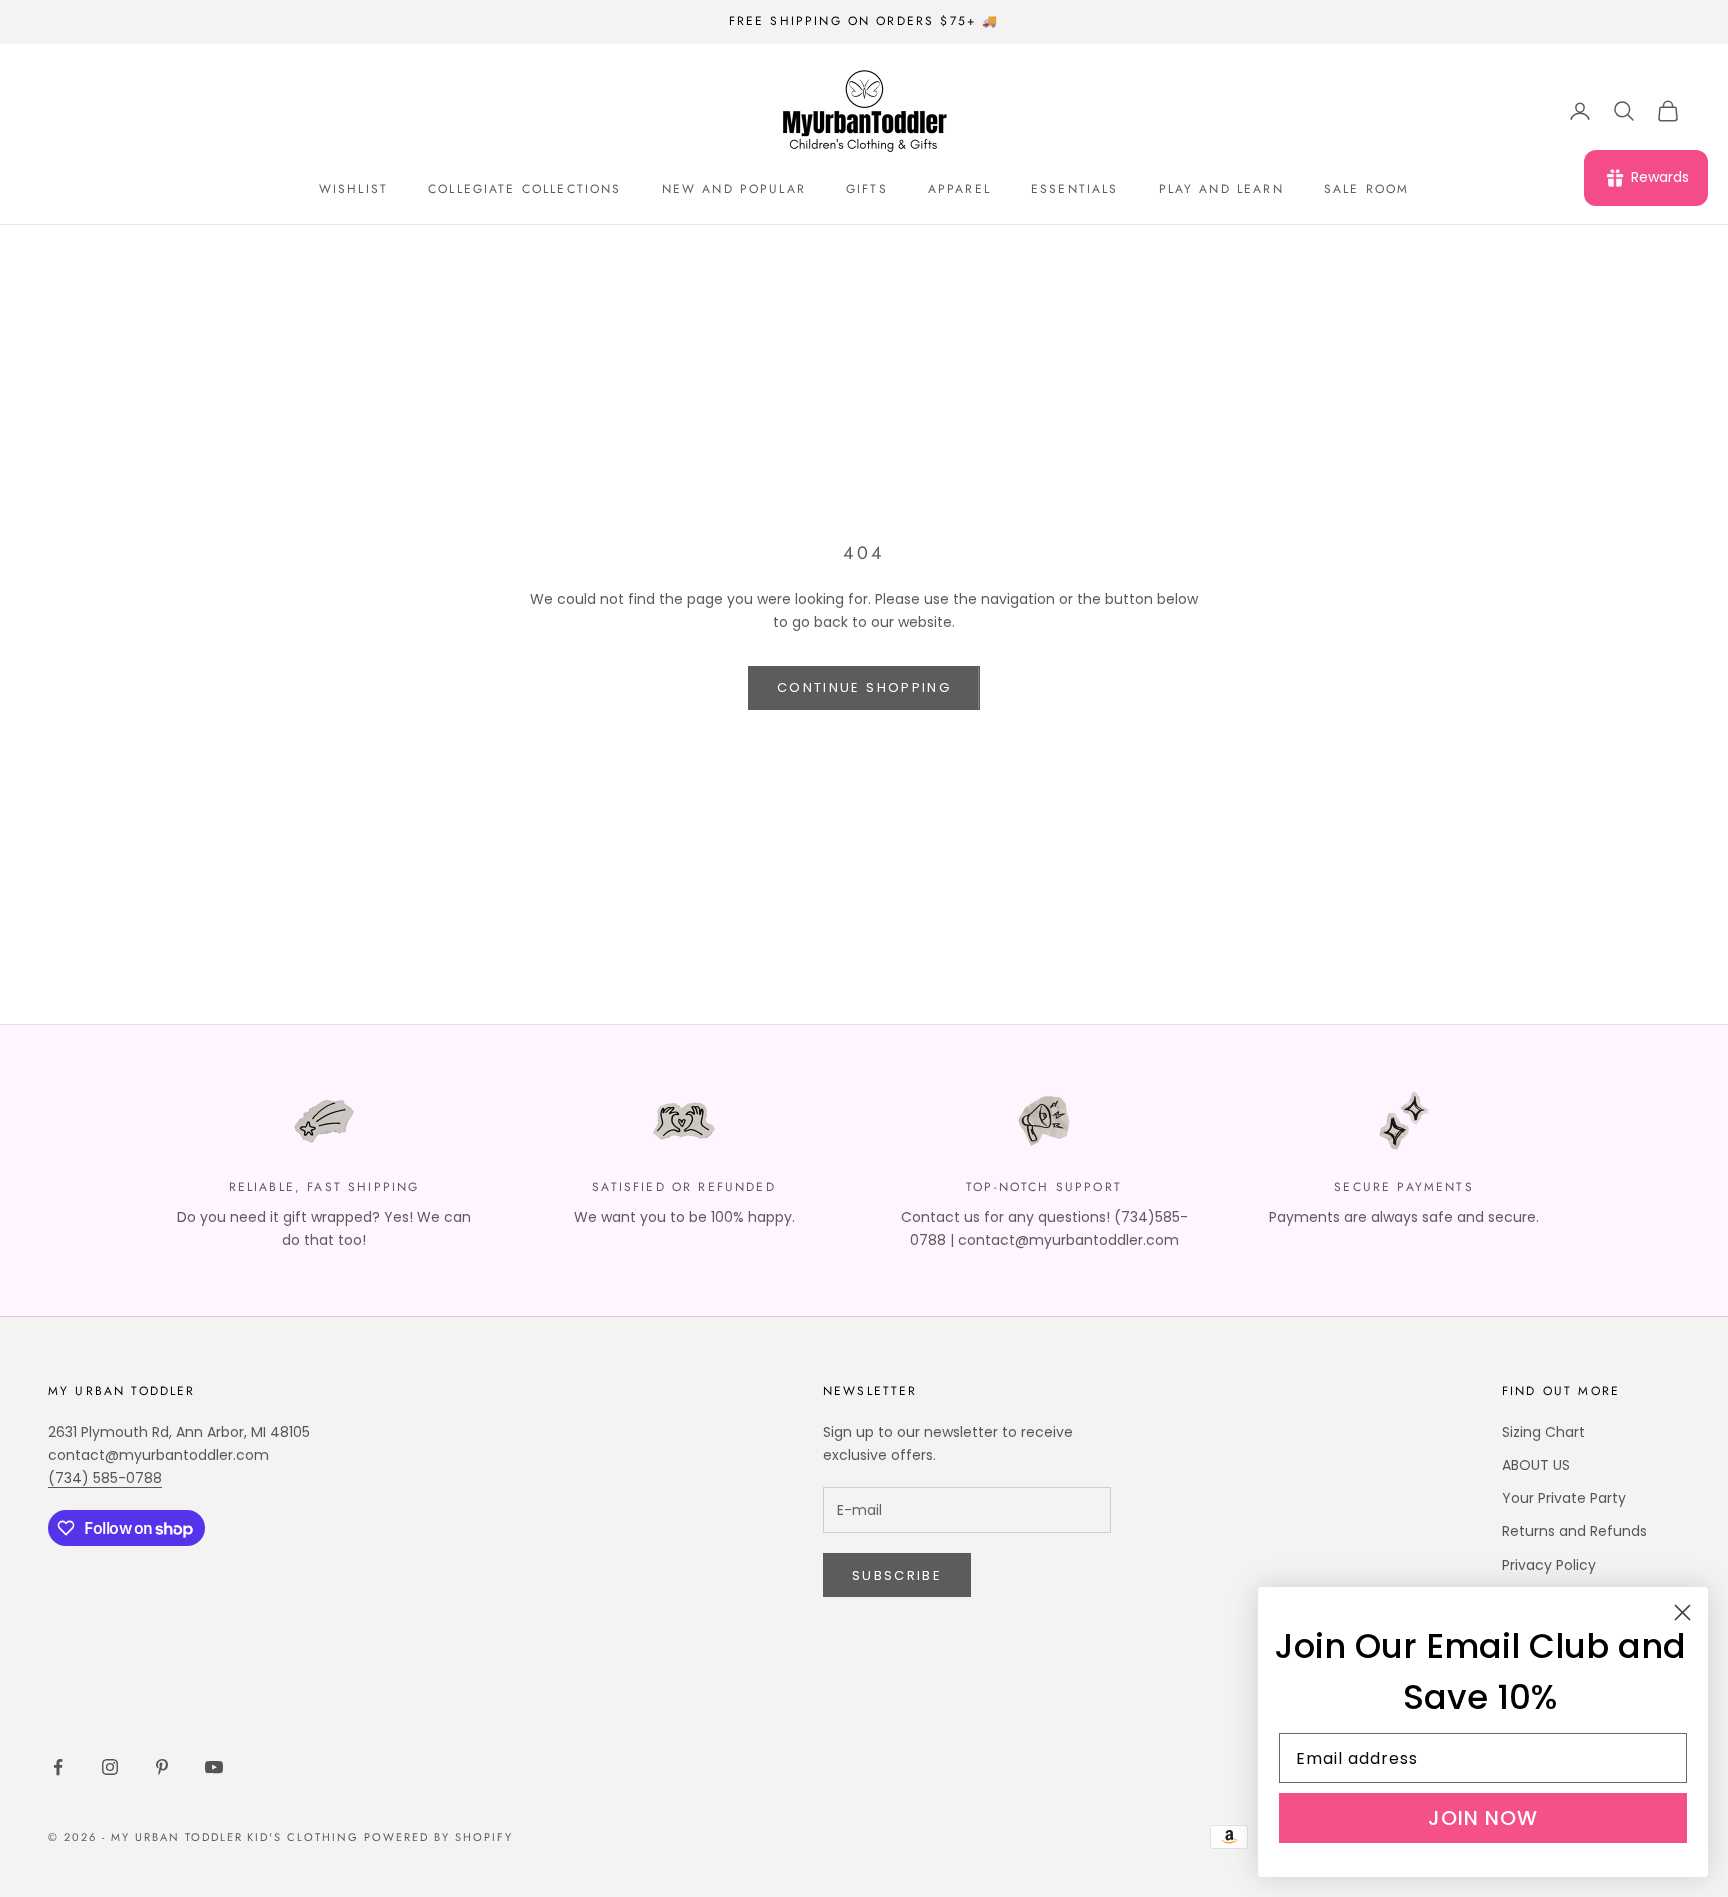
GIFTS (867, 189)
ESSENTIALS (1075, 189)
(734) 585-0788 (105, 1478)
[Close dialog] (1682, 1612)
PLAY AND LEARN (1221, 189)
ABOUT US (1536, 1465)
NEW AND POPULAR (734, 189)
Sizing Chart (1543, 1432)
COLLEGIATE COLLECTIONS (525, 189)
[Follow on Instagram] (110, 1767)
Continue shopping (864, 687)
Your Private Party (1564, 1498)
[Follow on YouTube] (214, 1767)
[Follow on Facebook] (58, 1767)
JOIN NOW (1483, 1818)
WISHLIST (353, 189)
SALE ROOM (1366, 189)
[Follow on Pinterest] (162, 1767)
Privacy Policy (1549, 1565)
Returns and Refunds (1574, 1531)
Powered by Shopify (438, 1837)
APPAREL (959, 189)
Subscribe (897, 1575)
